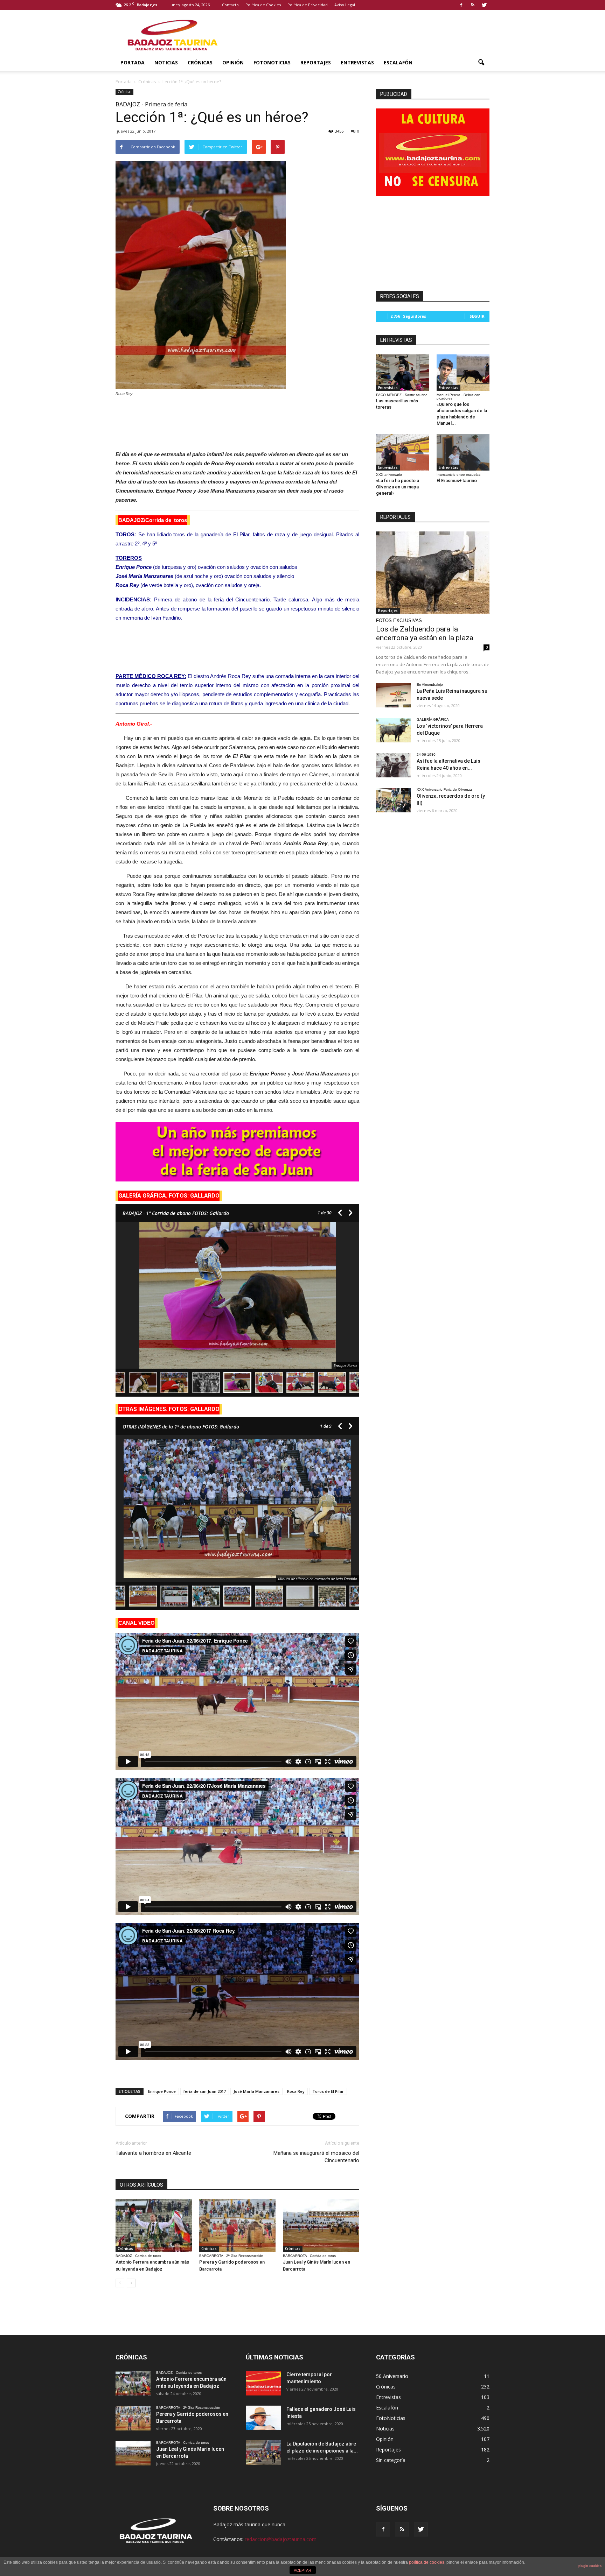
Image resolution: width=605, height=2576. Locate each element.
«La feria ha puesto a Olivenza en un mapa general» (398, 487)
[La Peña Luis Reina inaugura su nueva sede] (394, 695)
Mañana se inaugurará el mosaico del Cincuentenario (316, 2157)
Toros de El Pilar (328, 2091)
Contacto (230, 5)
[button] (481, 63)
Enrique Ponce (162, 2091)
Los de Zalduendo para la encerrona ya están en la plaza (425, 633)
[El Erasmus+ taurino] (463, 452)
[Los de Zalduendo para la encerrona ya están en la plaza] (433, 573)
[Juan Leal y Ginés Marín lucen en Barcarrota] (321, 2225)
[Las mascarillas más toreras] (403, 373)
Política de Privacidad (308, 5)
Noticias (166, 62)
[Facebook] (461, 5)
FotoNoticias (272, 62)
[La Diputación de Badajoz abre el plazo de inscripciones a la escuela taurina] (263, 2453)
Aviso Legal (345, 5)
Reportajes (316, 62)
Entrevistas (357, 62)
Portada (133, 62)
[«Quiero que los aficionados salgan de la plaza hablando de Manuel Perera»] (463, 373)
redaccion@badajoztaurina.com (281, 2539)
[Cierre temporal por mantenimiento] (263, 2383)
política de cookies (427, 2562)
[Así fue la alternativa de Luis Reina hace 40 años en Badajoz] (394, 765)
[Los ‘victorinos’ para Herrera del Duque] (394, 730)
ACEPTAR (302, 2570)
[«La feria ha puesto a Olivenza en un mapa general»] (403, 452)
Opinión (233, 62)
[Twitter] (484, 5)
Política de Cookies (263, 5)
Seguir (477, 316)
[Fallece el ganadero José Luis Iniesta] (263, 2418)
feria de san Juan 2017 (205, 2091)
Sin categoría (391, 2460)
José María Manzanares (256, 2091)
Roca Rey (296, 2091)
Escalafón (398, 62)
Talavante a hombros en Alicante (153, 2153)
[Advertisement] (237, 422)
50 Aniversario (392, 2376)
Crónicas (200, 62)
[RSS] (473, 5)
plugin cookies (590, 2566)
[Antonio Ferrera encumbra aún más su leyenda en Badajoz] (154, 2225)
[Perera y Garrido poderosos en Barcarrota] (237, 2225)
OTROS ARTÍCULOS (141, 2185)
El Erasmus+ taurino (457, 481)
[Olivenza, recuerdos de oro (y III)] (394, 800)
